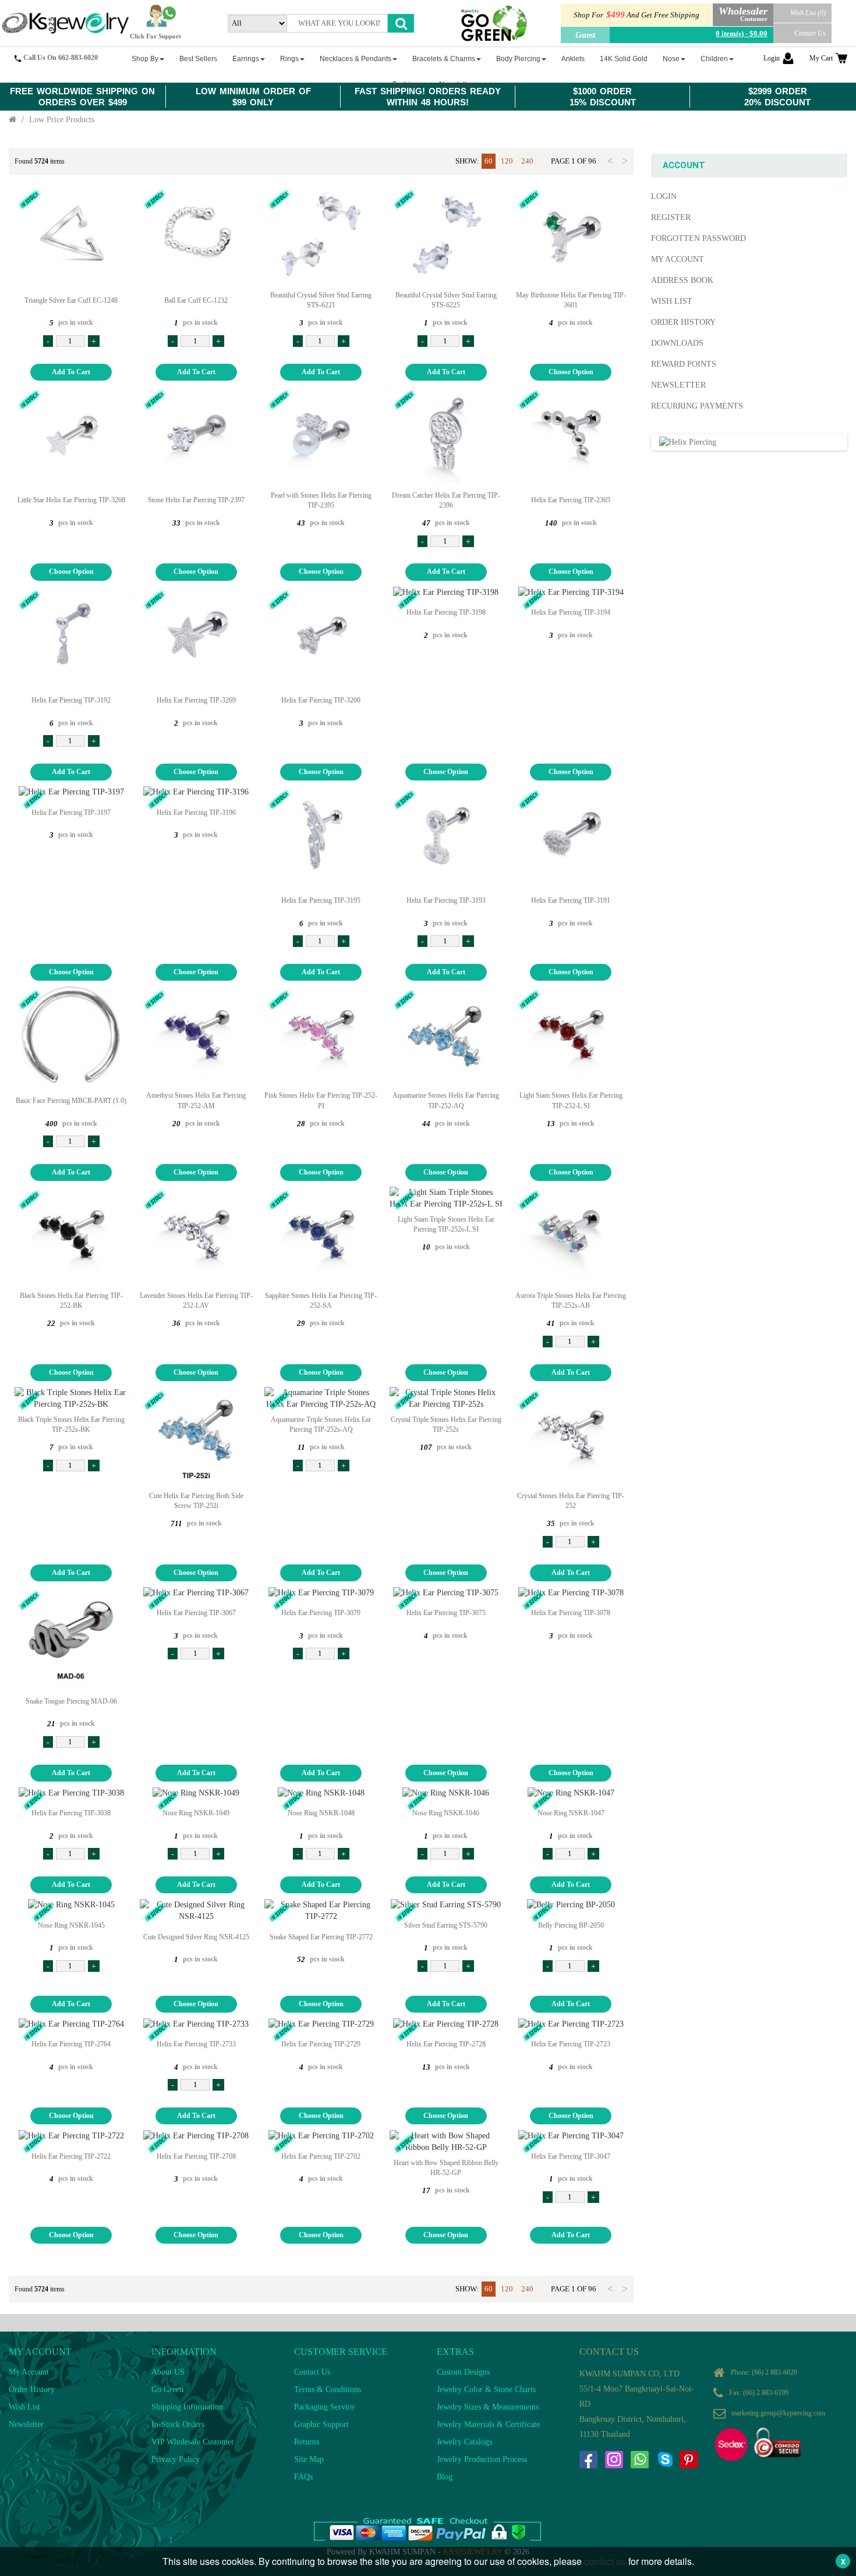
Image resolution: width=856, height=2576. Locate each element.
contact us (605, 2561)
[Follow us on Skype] (665, 2460)
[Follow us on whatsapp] (639, 2460)
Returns (307, 2442)
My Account (678, 259)
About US (168, 2372)
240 (527, 161)
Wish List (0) (808, 13)
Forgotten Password (698, 238)
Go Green (167, 2389)
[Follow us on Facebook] (588, 2460)
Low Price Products (62, 120)
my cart (821, 58)
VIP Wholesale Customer (193, 2442)
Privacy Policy (176, 2459)
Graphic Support (321, 2424)
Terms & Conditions (328, 2389)
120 (507, 161)
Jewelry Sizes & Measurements (488, 2407)
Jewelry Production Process (482, 2459)
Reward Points (684, 364)
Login (772, 58)
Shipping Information (187, 2407)
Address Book (682, 280)
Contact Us (810, 33)
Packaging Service (324, 2407)
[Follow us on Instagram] (614, 2460)
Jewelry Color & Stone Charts (486, 2389)
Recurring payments (697, 406)
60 (489, 161)
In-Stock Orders (178, 2424)
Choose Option (571, 372)
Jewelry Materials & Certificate (488, 2424)
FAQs (303, 2477)
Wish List (672, 301)
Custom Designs (463, 2372)
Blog (445, 2477)
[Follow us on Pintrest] (688, 2460)
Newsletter (678, 385)
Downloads (677, 343)
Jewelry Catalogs (464, 2442)
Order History (683, 322)
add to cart (71, 372)
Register (671, 217)
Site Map (309, 2459)
